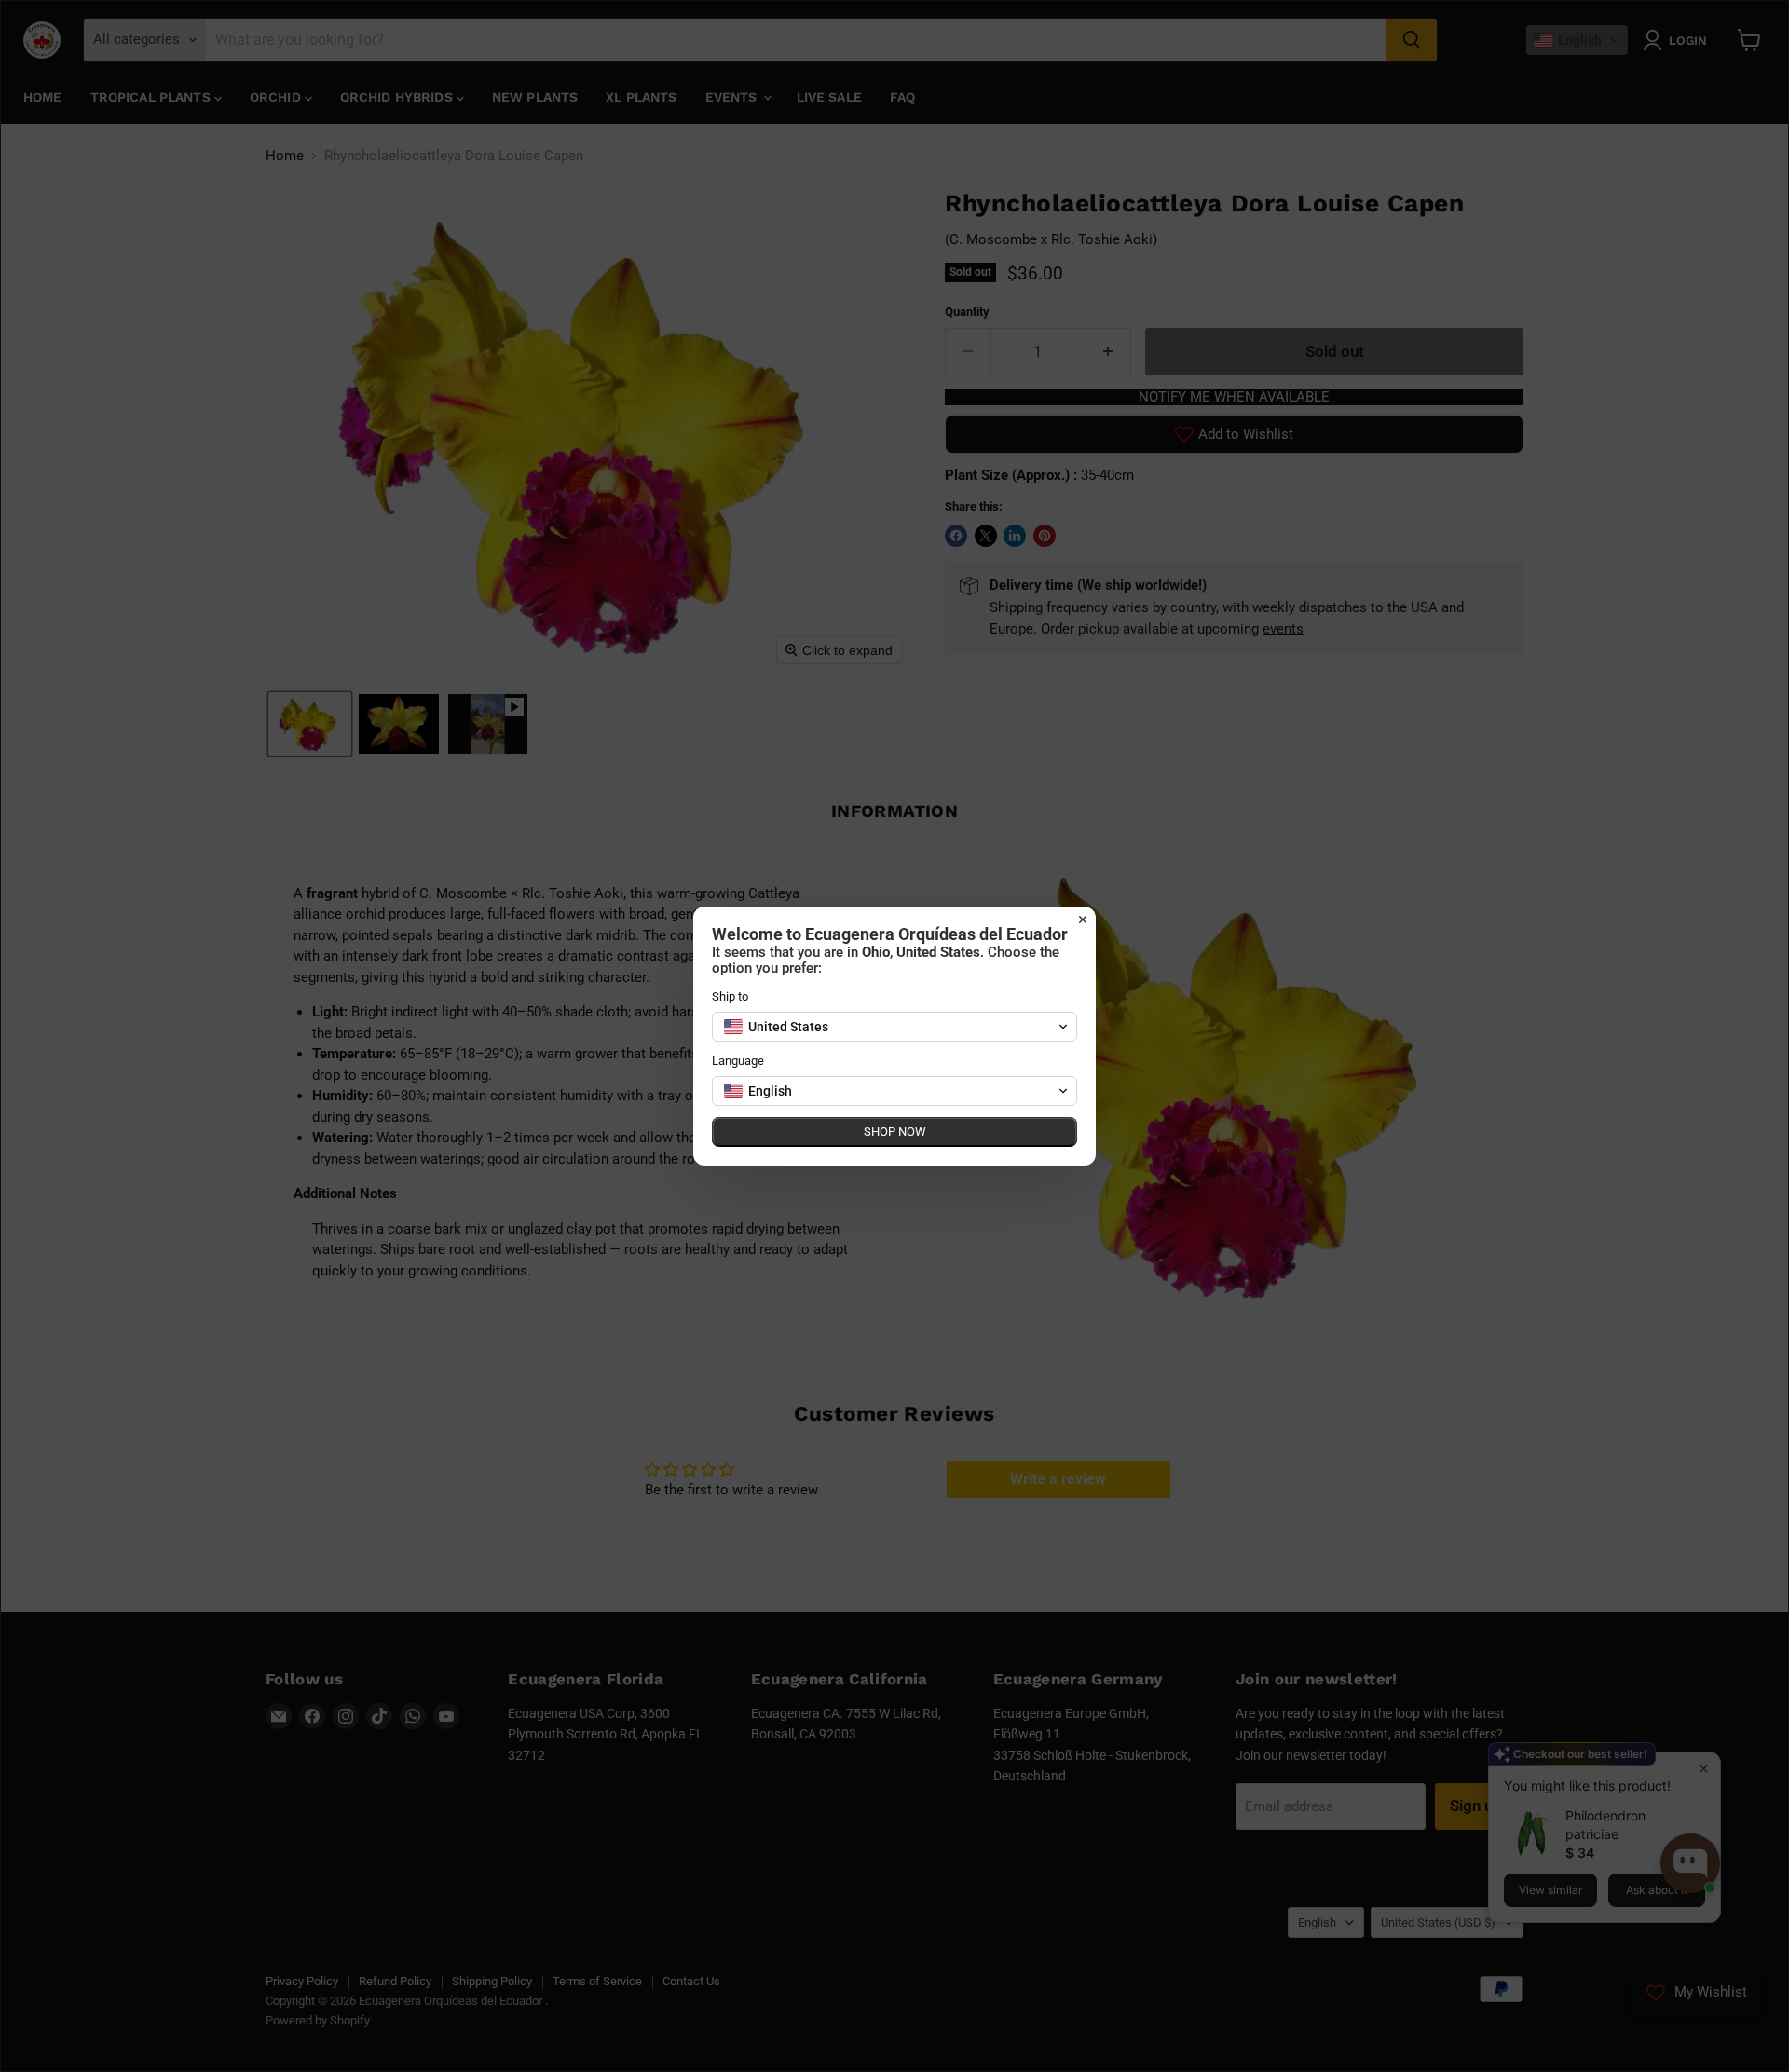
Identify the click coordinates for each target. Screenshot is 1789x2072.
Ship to (730, 996)
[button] (894, 1027)
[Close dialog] (1083, 920)
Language (738, 1061)
